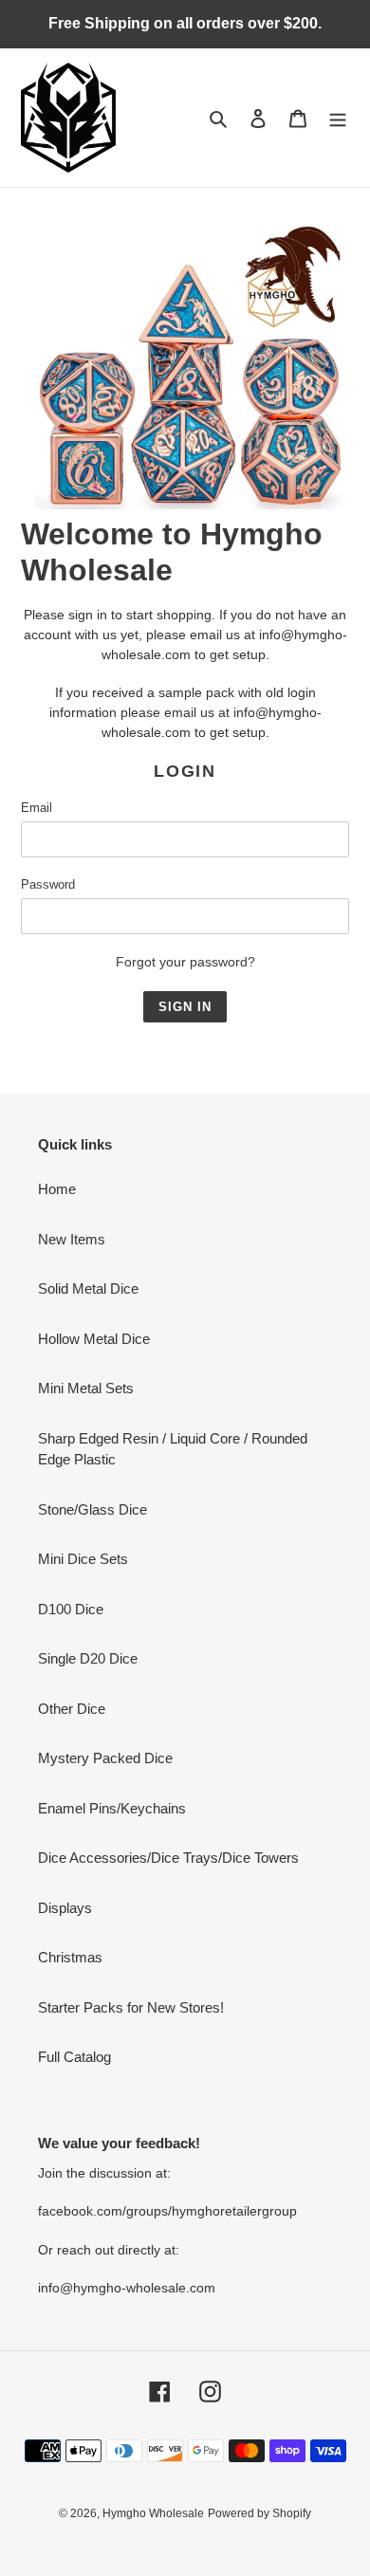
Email (37, 808)
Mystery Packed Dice (105, 1758)
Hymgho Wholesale (153, 2513)
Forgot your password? (185, 962)
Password (48, 884)
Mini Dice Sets (83, 1559)
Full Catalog (74, 2057)
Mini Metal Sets (86, 1388)
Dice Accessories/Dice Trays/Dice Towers (168, 1858)
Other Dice (72, 1709)
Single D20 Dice (88, 1658)
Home (57, 1189)
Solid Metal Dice (88, 1288)
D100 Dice (71, 1609)
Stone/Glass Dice (92, 1509)
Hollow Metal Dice (94, 1339)
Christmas (70, 1957)
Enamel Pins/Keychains (112, 1808)
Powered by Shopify (259, 2513)
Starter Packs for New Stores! (131, 2007)
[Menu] (338, 118)
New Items (72, 1239)
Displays (65, 1908)
